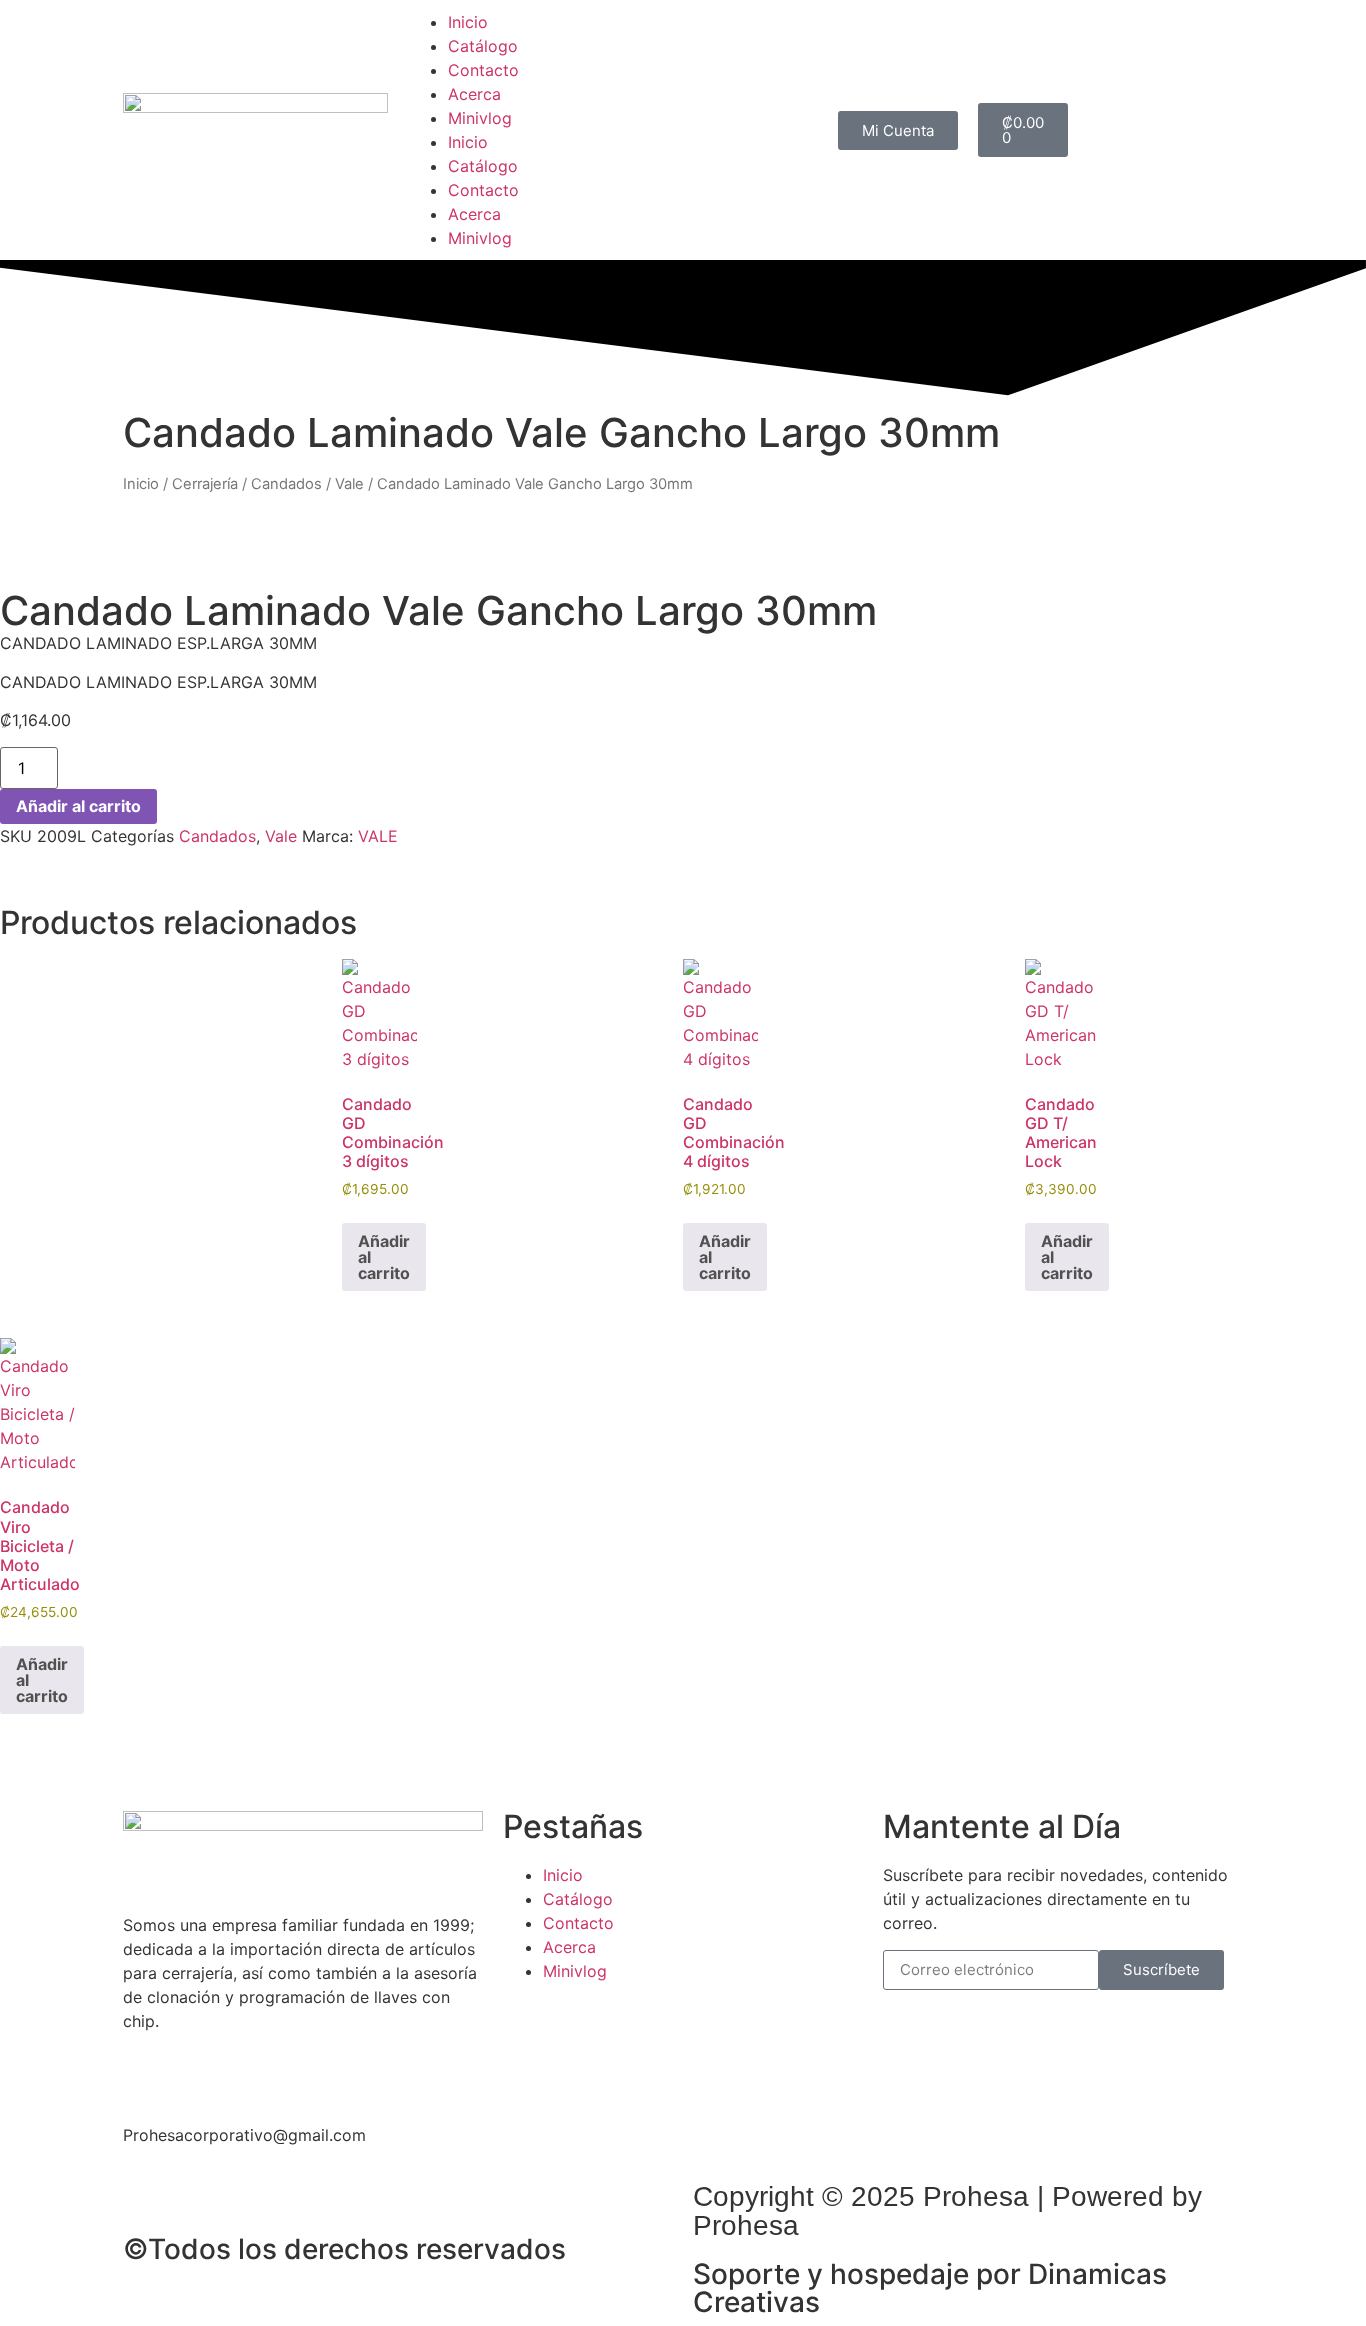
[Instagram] (203, 2072)
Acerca (474, 94)
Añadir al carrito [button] (384, 1257)
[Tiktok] (258, 2072)
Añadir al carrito (78, 806)
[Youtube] (313, 2072)
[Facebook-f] (148, 2072)
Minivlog (480, 118)
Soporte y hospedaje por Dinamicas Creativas (930, 2288)
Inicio (468, 22)
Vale (349, 484)
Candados (286, 484)
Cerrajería (205, 484)
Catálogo (483, 46)
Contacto (483, 70)
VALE (378, 836)
